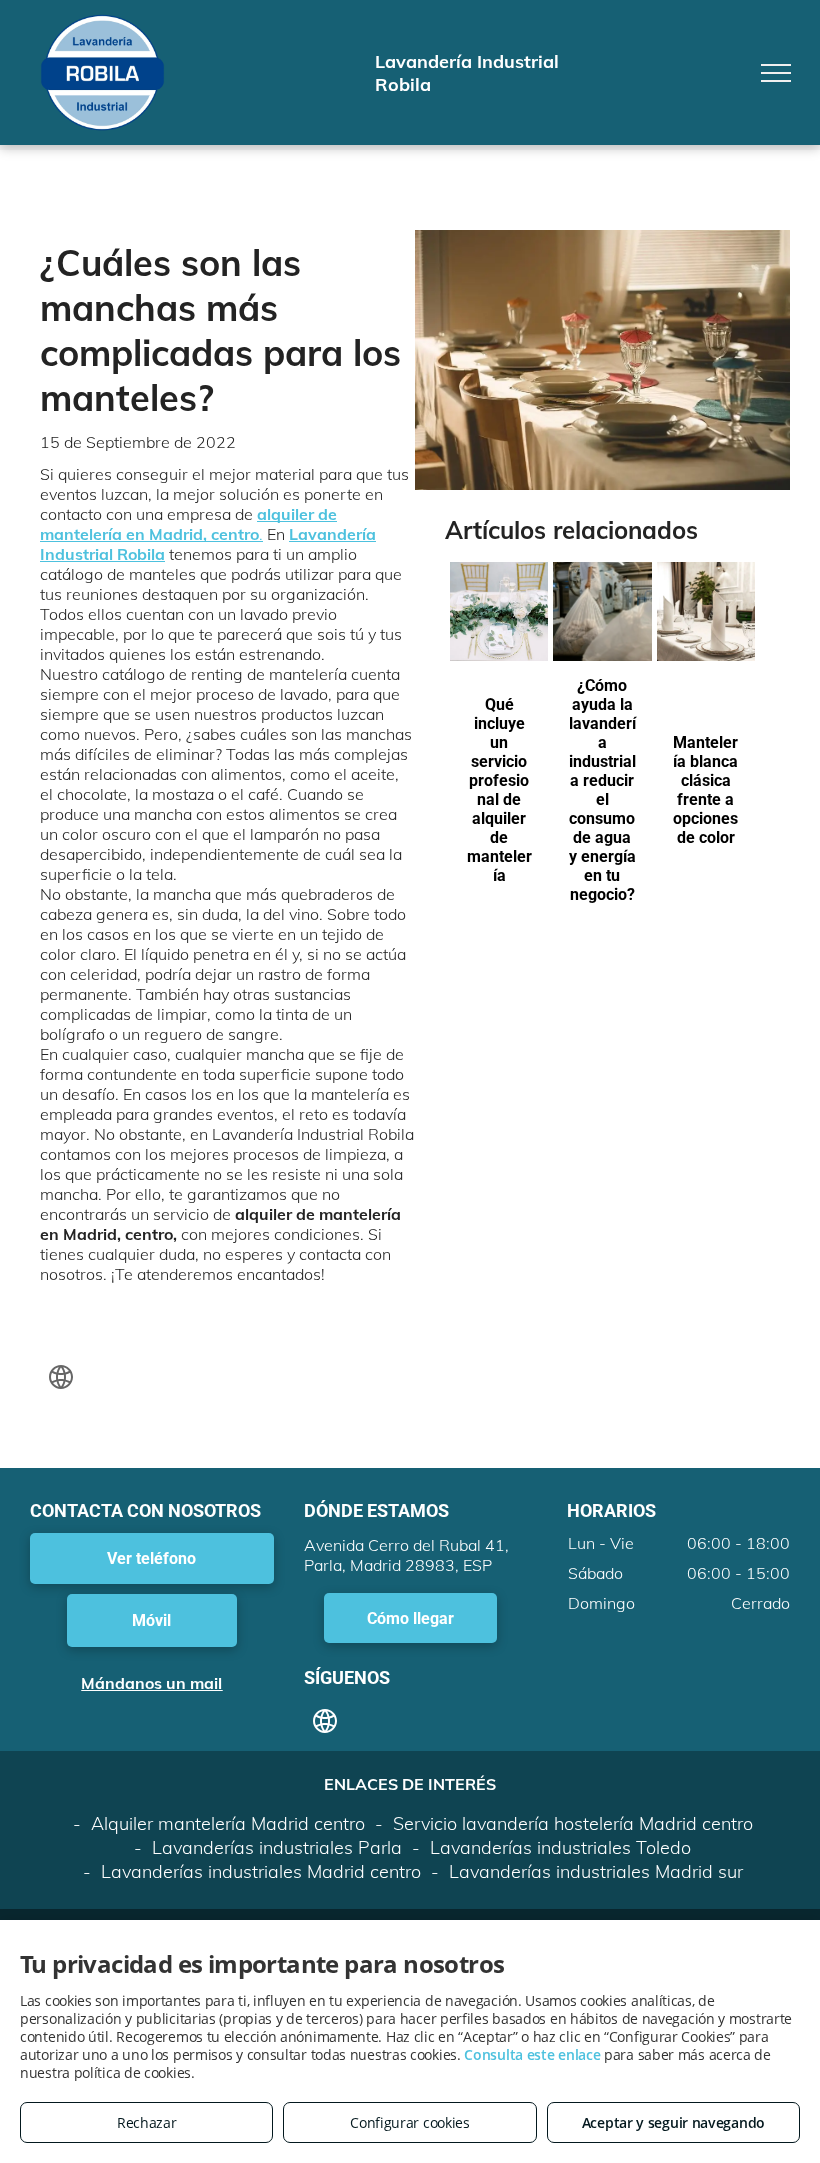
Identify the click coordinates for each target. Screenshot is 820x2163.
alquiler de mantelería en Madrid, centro (188, 524)
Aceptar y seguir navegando (673, 2122)
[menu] (776, 73)
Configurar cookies (410, 2122)
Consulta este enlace (532, 2054)
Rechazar (147, 2122)
